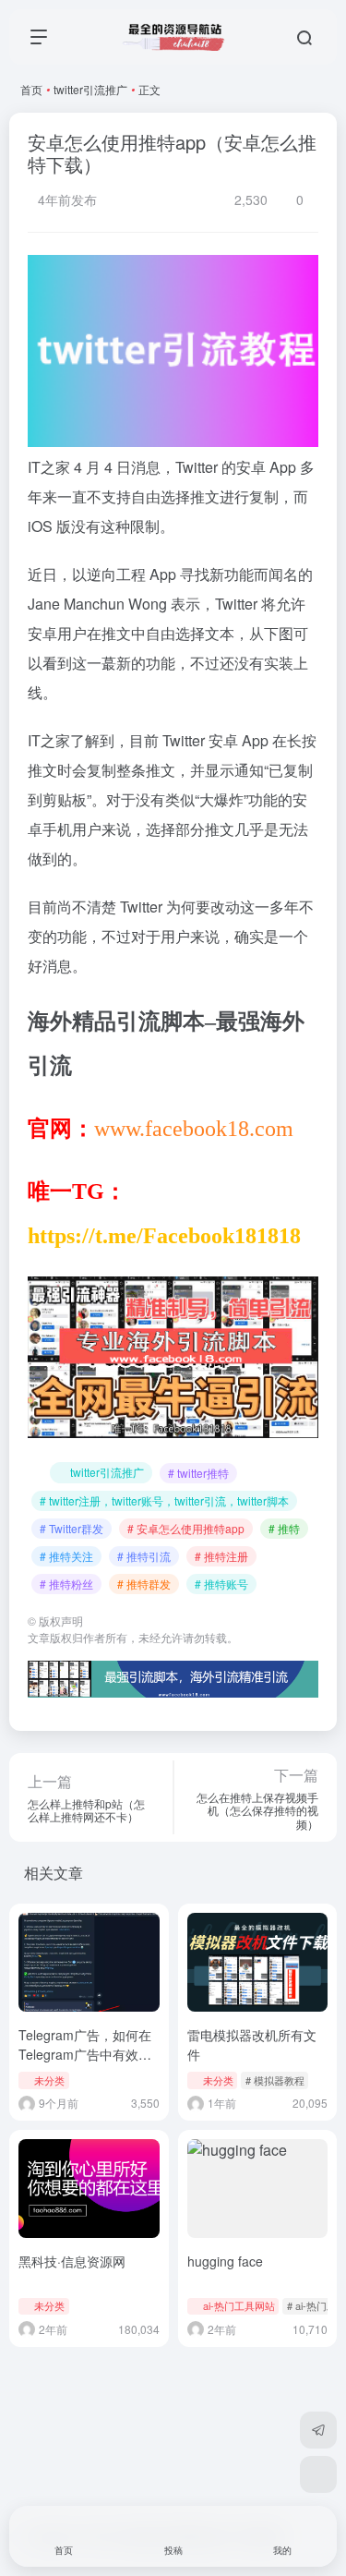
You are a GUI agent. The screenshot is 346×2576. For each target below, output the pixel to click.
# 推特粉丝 (66, 1584)
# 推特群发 (144, 1584)
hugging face (225, 2261)
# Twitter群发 (72, 1528)
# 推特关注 (66, 1556)
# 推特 (284, 1528)
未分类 (49, 2080)
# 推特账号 (221, 1584)
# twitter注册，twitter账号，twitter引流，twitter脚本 (164, 1500)
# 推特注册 (221, 1556)
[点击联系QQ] (318, 2474)
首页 (31, 89)
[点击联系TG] (318, 2430)
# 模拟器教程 (275, 2080)
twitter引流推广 (90, 89)
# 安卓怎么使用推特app (186, 1528)
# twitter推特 (198, 1473)
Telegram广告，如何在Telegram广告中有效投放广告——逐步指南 (85, 2054)
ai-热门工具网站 (239, 2305)
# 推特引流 (144, 1556)
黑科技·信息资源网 (72, 2261)
